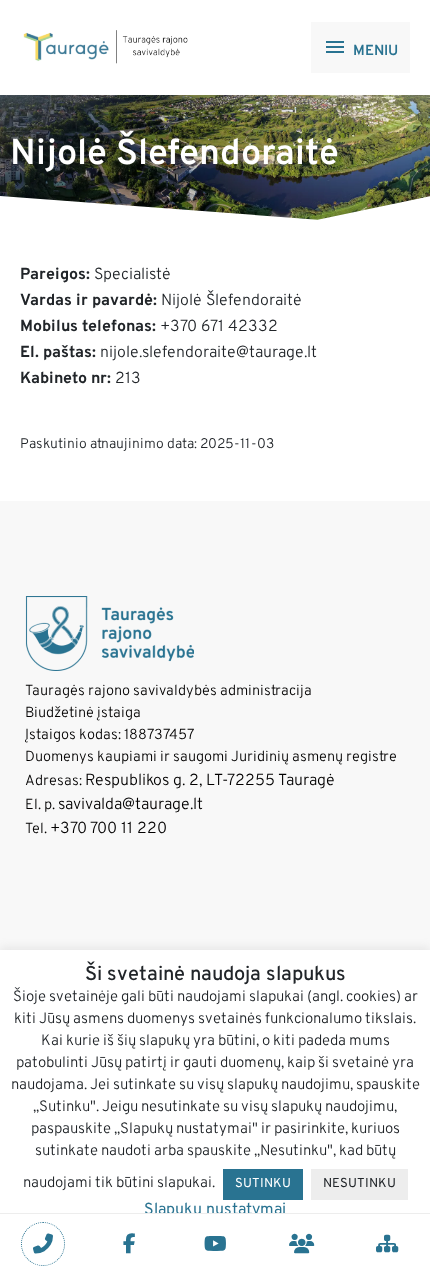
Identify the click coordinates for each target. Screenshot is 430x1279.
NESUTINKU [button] (359, 1184)
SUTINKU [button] (263, 1184)
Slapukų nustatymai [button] (215, 1210)
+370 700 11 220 (108, 829)
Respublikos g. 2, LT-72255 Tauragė (210, 781)
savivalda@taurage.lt (130, 805)
